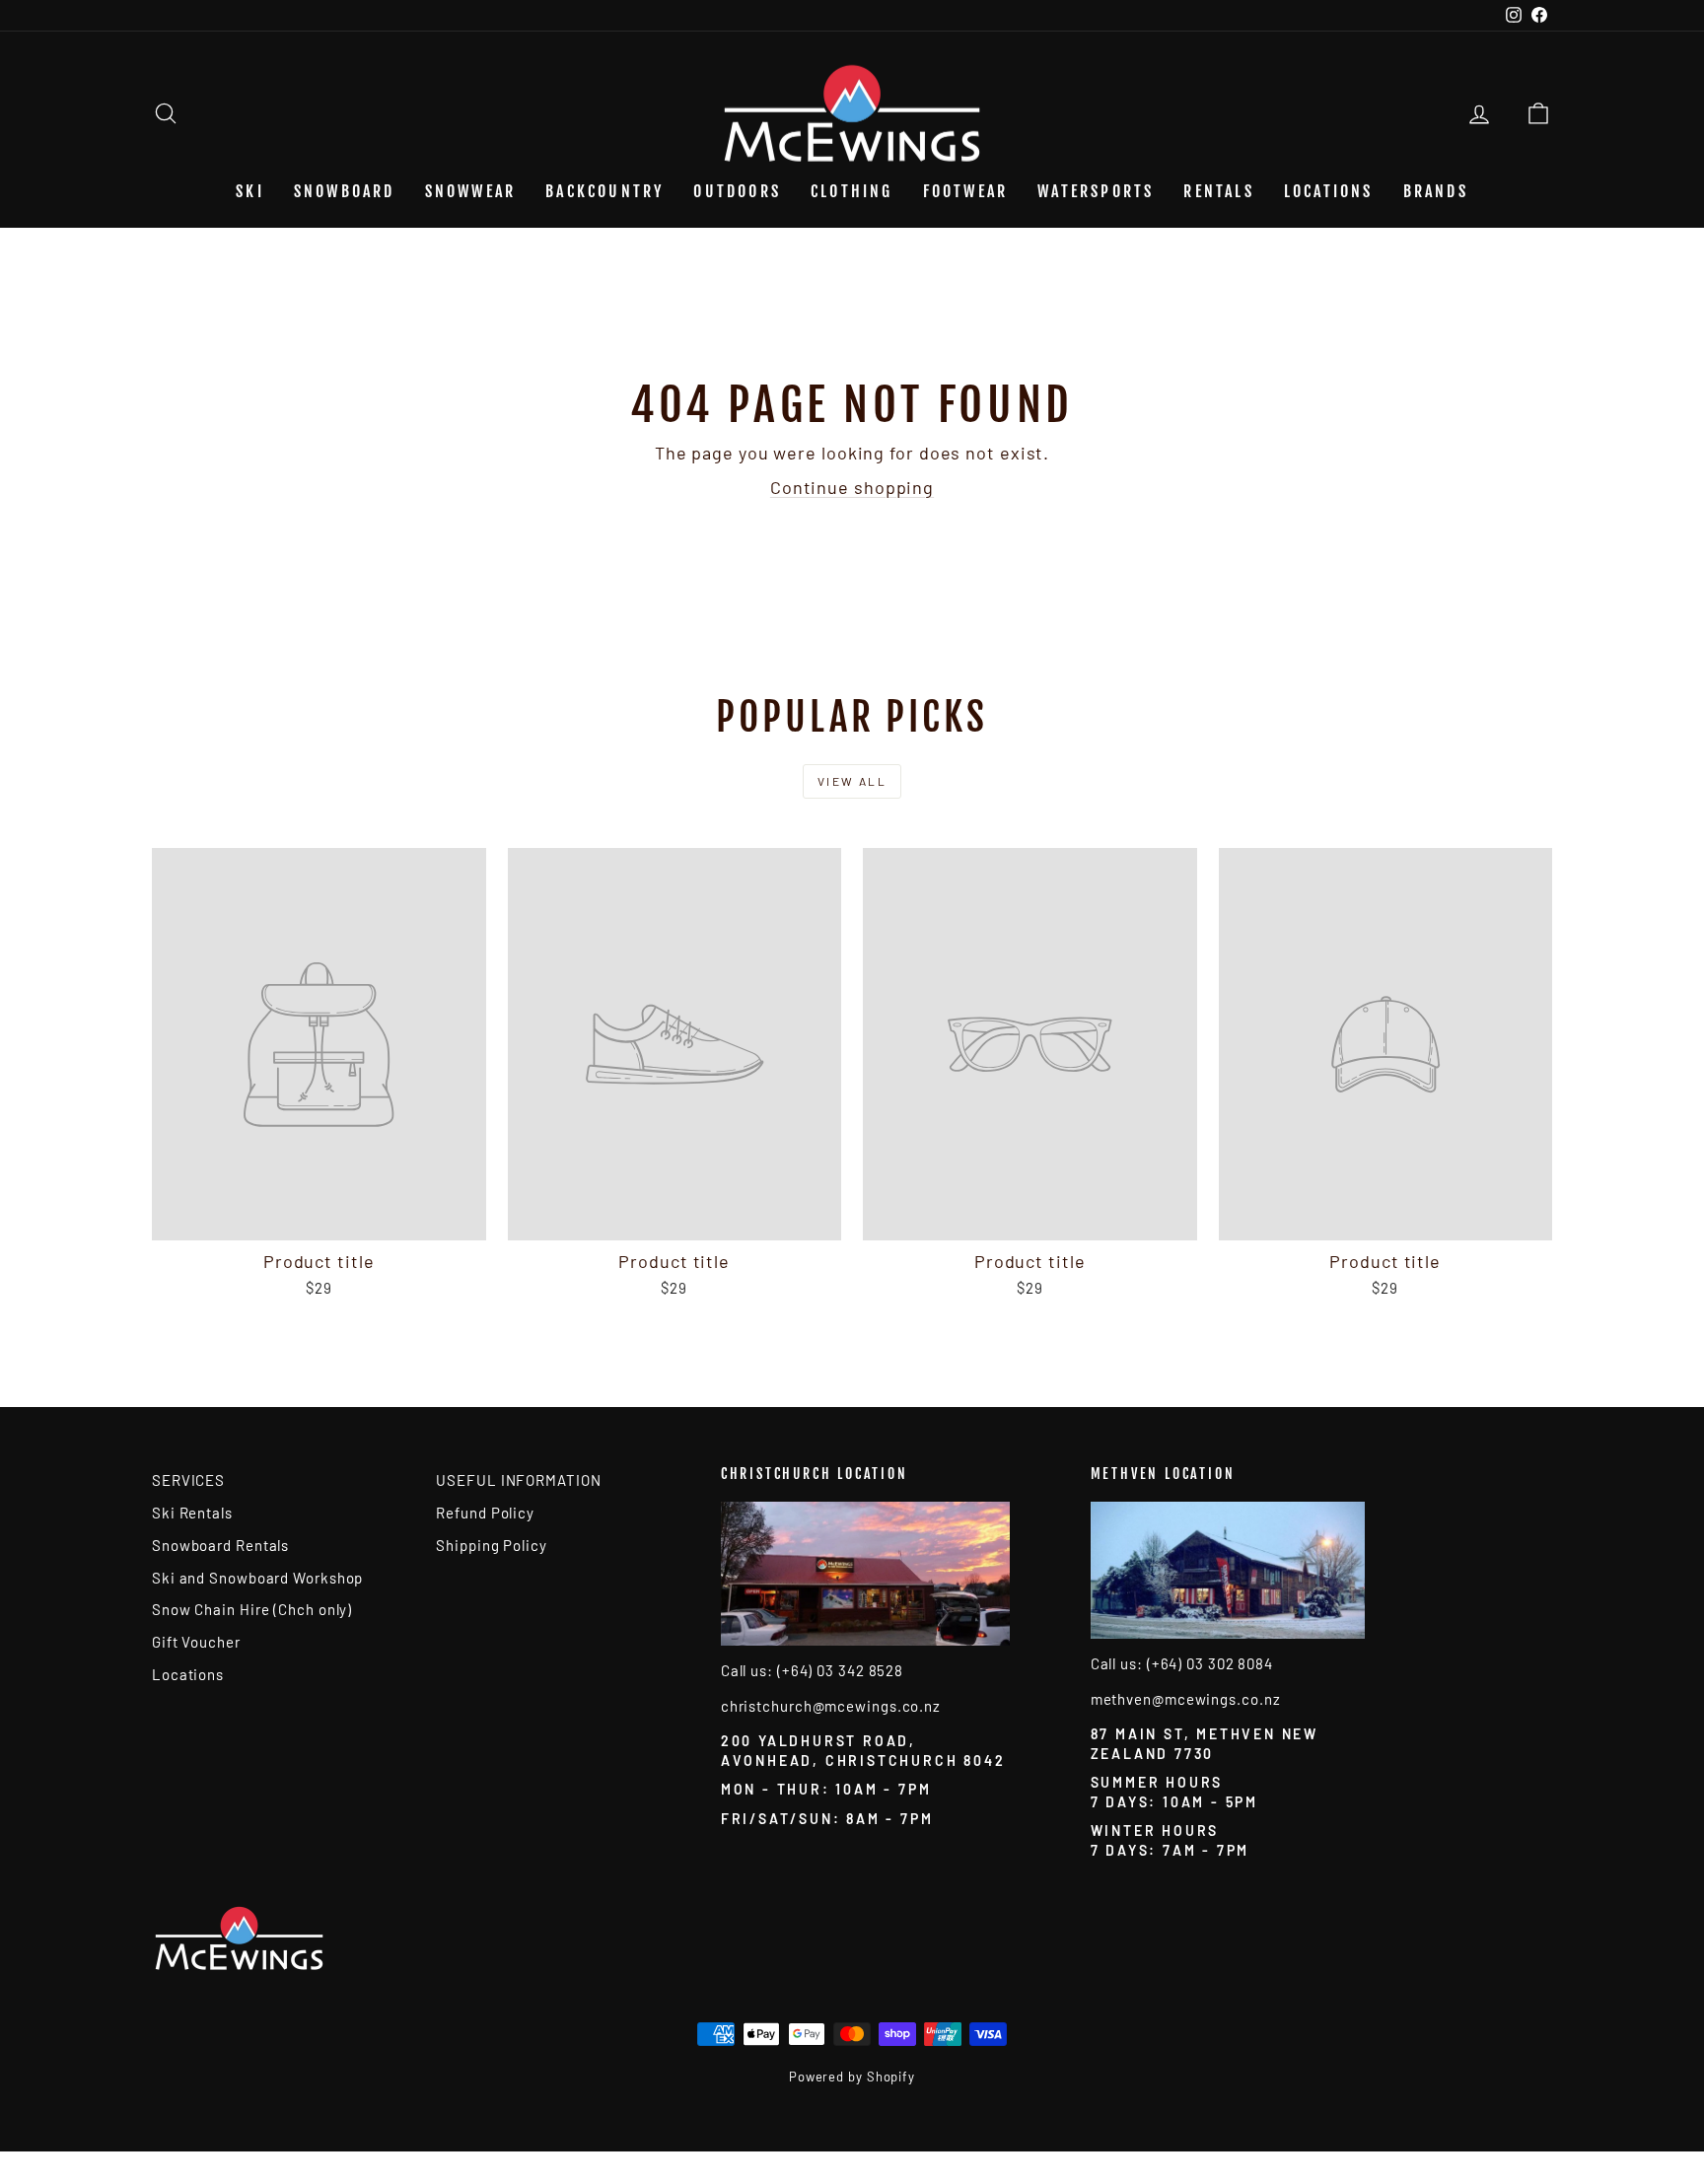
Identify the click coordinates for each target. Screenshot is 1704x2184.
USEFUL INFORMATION (518, 1480)
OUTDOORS (737, 191)
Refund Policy (485, 1513)
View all (852, 781)
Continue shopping (852, 487)
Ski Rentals (192, 1513)
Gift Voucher (196, 1642)
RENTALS (1218, 191)
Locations (1329, 191)
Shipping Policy (492, 1545)
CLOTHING (852, 191)
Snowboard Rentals (220, 1545)
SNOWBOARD (345, 191)
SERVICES (188, 1480)
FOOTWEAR (966, 191)
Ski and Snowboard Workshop (257, 1578)
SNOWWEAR (471, 191)
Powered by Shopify (852, 2077)
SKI (250, 191)
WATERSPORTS (1096, 191)
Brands (1436, 191)
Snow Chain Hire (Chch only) (252, 1609)
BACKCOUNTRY (604, 191)
